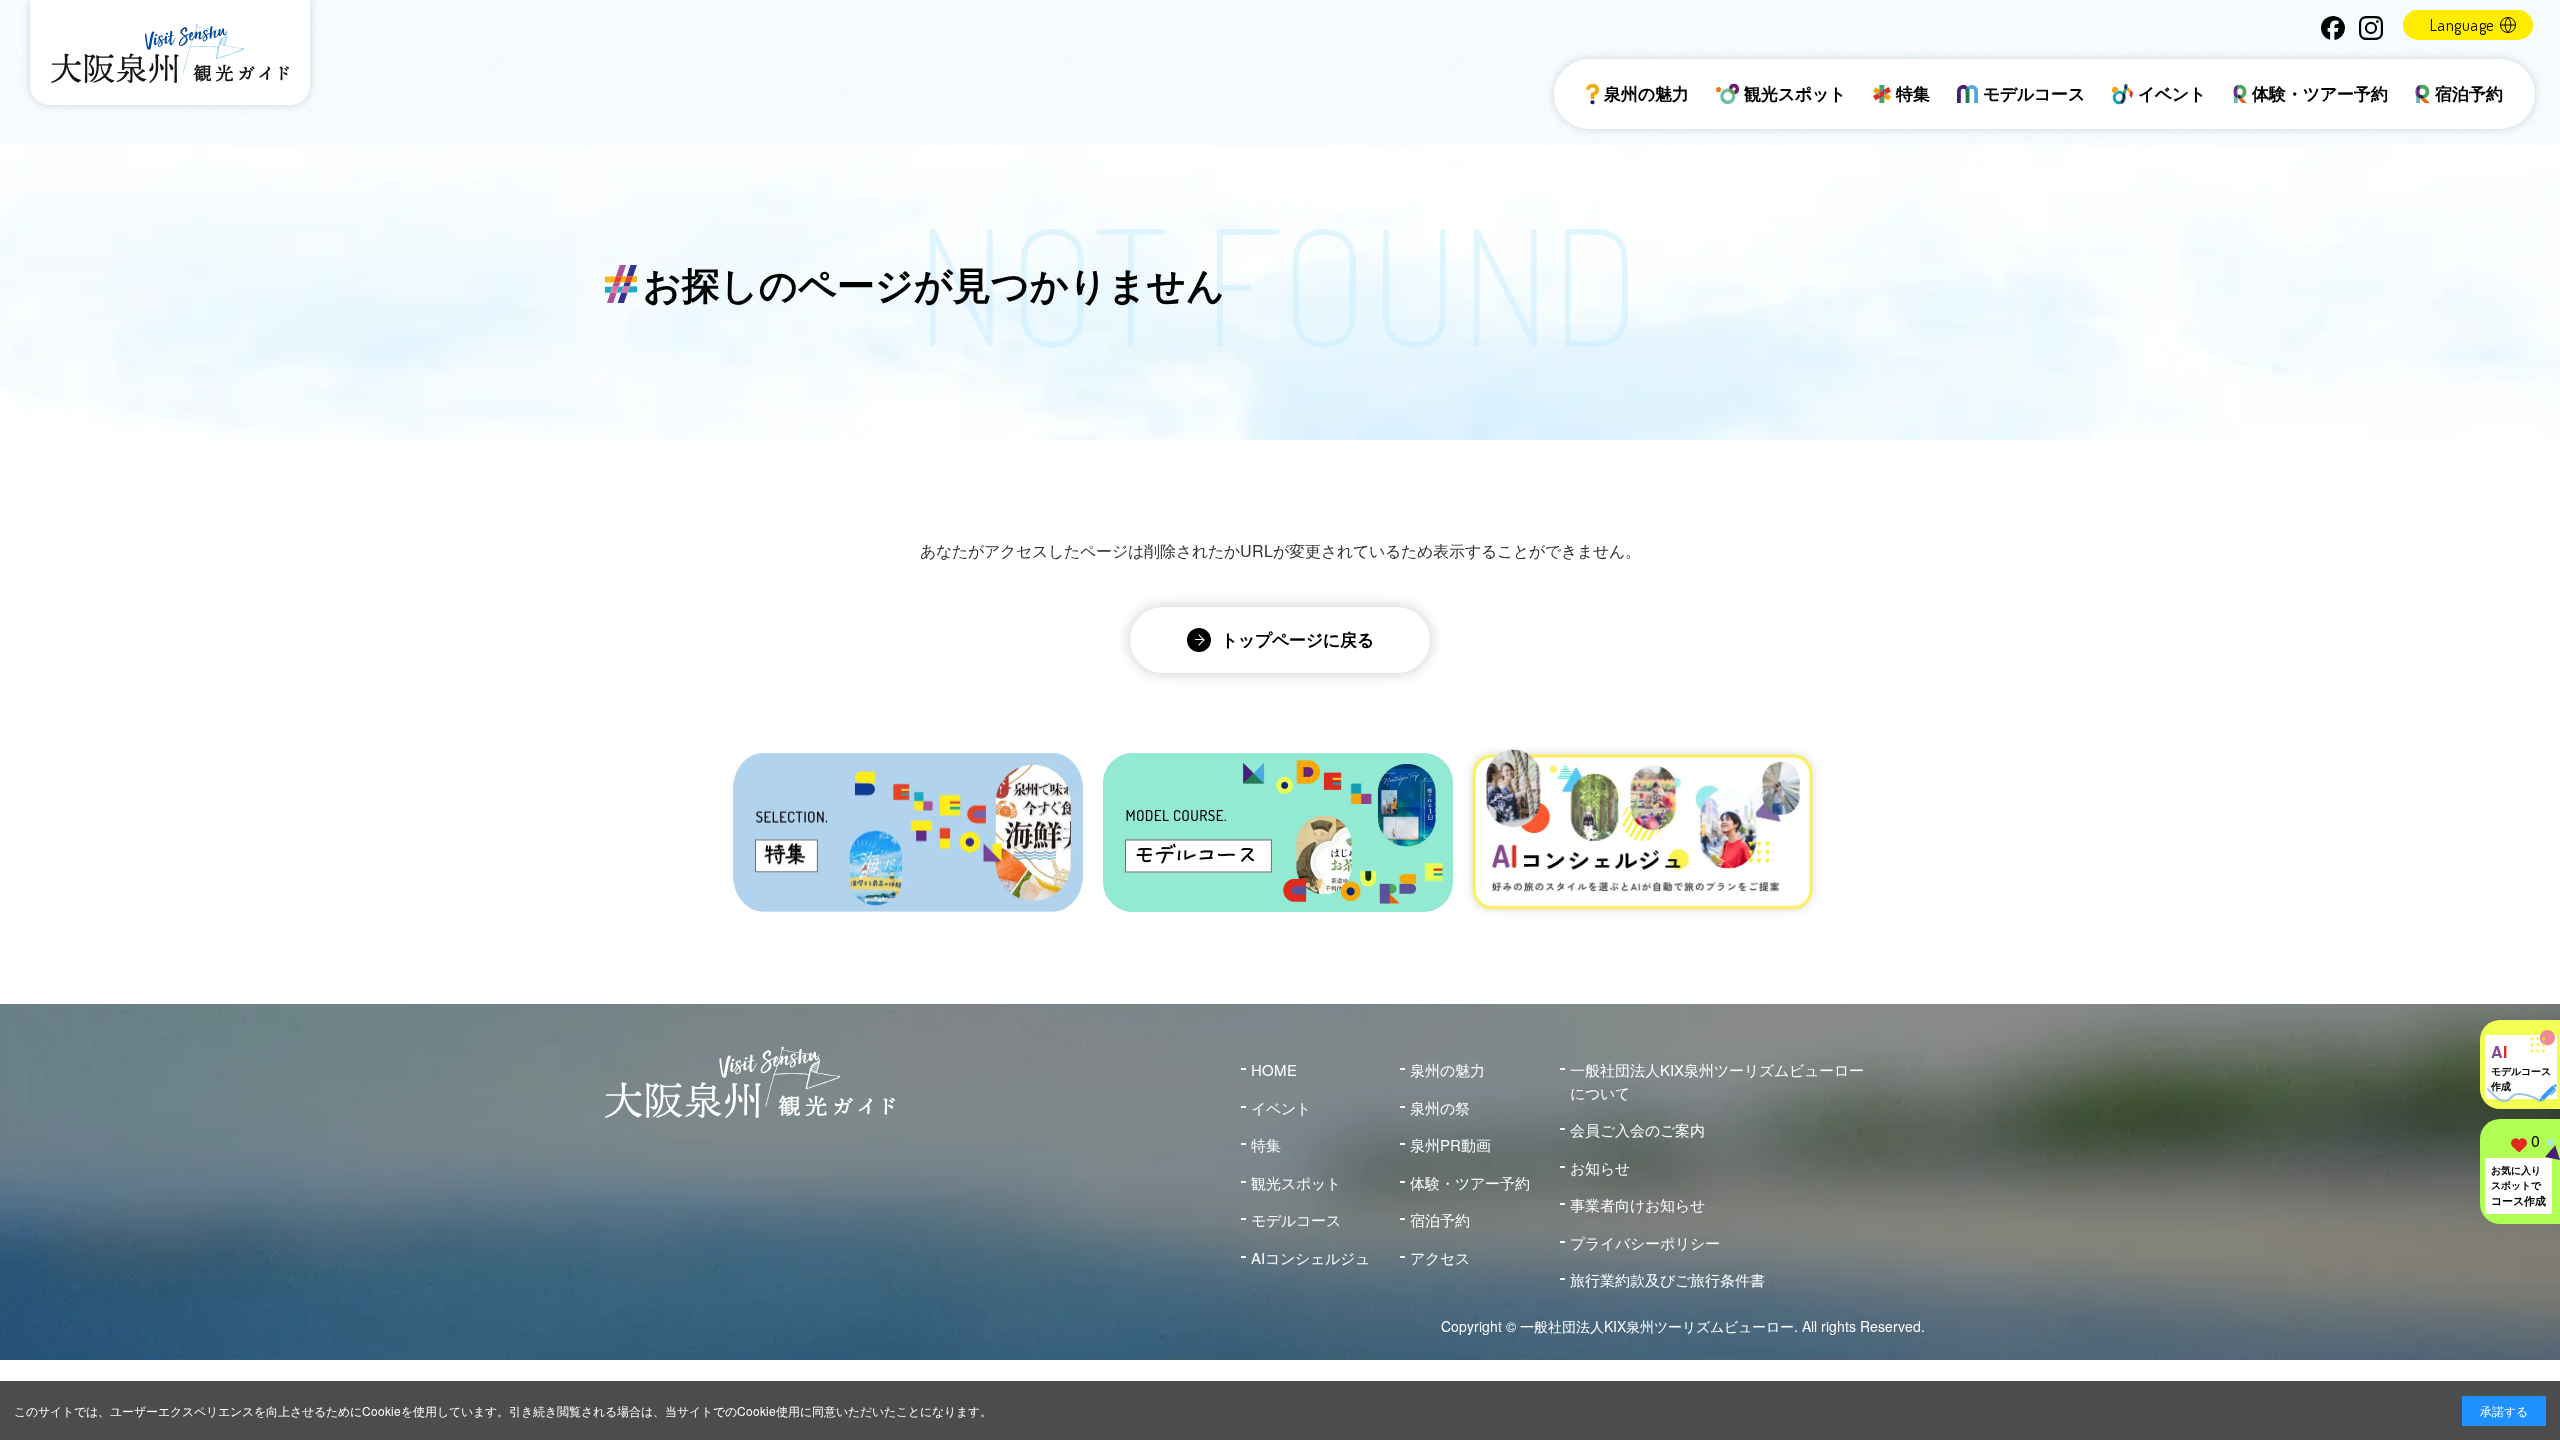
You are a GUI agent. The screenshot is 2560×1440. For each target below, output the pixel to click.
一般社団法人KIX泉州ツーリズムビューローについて (1717, 1081)
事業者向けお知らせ (1637, 1204)
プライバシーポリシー (1645, 1242)
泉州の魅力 (1646, 93)
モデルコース (2034, 93)
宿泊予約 (2469, 93)
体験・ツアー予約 (2320, 93)
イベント (2172, 93)
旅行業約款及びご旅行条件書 (1667, 1279)
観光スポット (1795, 93)
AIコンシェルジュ (1310, 1257)
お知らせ (1600, 1167)
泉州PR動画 (1450, 1144)
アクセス (1440, 1257)
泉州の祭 (1440, 1107)
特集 (1913, 93)
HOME (1274, 1069)
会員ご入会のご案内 (1637, 1129)
